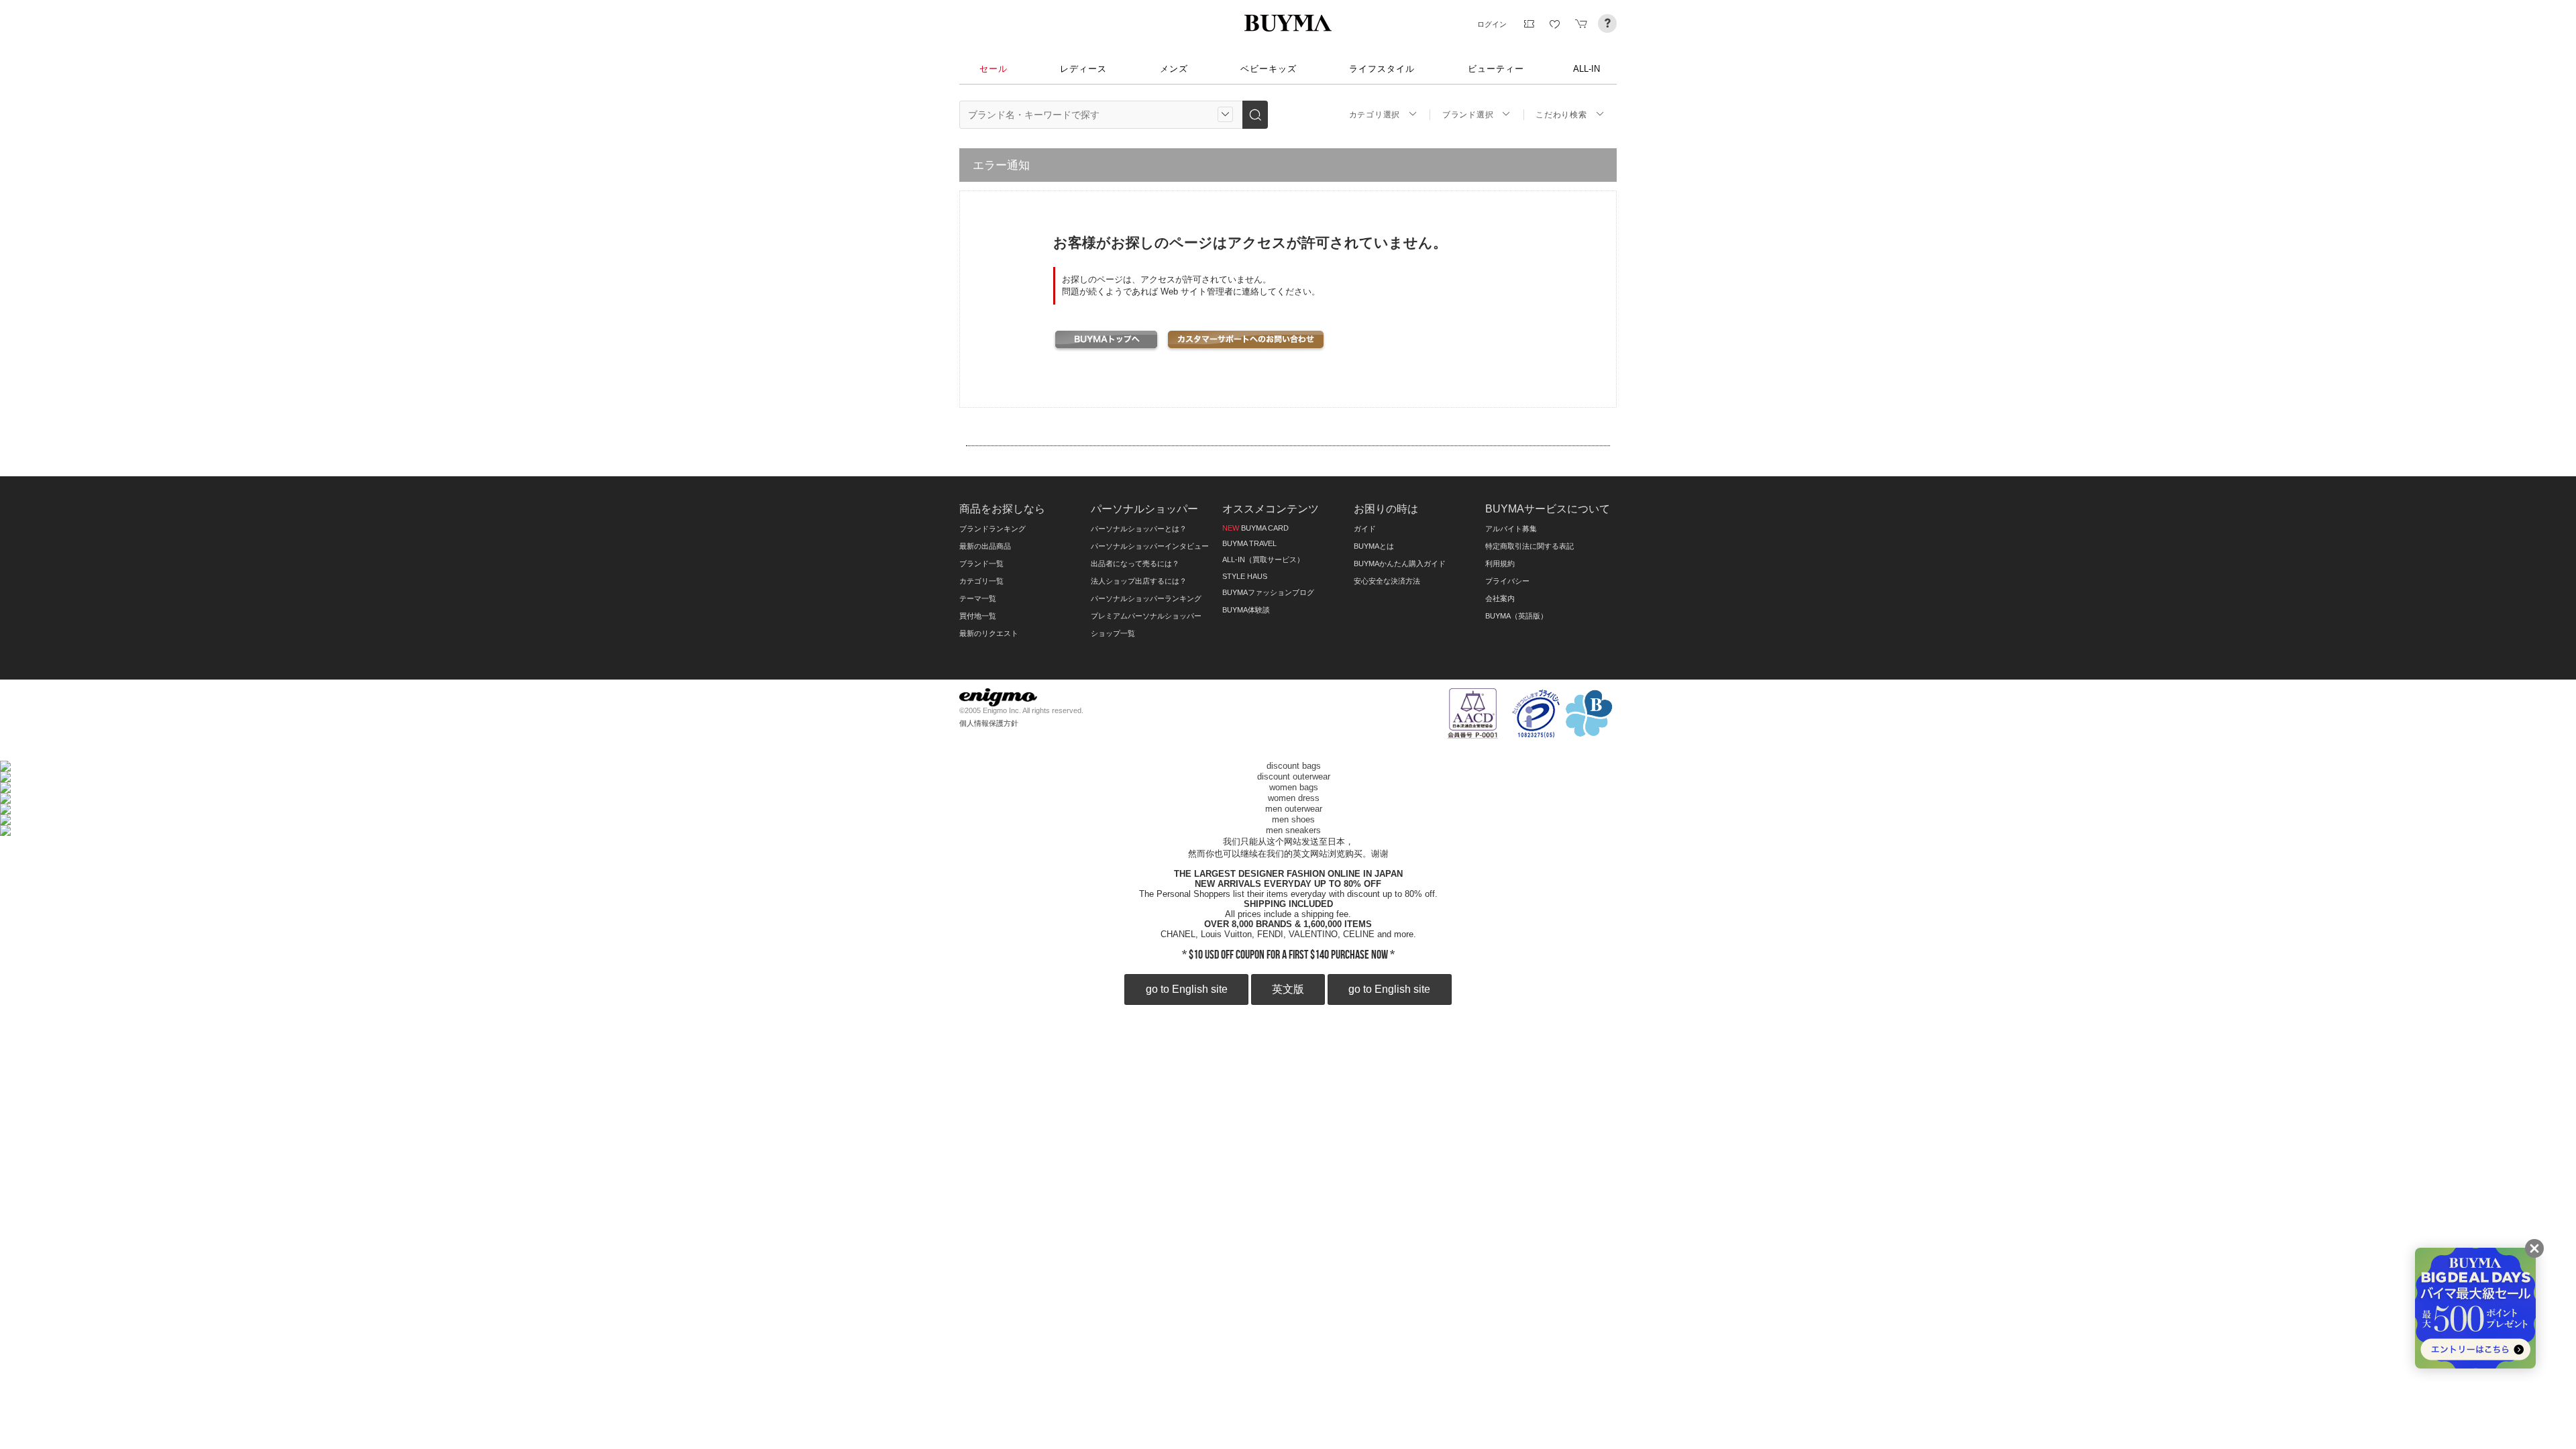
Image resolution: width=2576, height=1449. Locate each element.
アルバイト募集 (1511, 529)
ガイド (1365, 529)
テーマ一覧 (978, 598)
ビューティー (1496, 69)
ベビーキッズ (1269, 69)
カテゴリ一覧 (981, 581)
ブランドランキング (992, 529)
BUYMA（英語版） (1516, 616)
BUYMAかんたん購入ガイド (1400, 563)
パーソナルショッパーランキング (1146, 598)
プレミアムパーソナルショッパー (1146, 616)
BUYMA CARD (1255, 528)
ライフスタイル (1382, 69)
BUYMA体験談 (1246, 610)
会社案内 (1500, 598)
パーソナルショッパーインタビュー (1150, 546)
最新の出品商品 (985, 546)
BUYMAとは (1374, 546)
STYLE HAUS (1245, 576)
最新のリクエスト (989, 633)
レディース (1083, 69)
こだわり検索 (1561, 115)
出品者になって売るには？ (1135, 563)
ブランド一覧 (981, 563)
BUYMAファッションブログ (1268, 592)
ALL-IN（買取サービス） (1263, 559)
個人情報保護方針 (989, 723)
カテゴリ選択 (1375, 115)
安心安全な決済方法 (1387, 581)
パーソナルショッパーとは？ (1139, 529)
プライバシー (1507, 581)
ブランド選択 (1468, 115)
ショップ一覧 (1113, 633)
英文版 (1288, 989)
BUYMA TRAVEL (1249, 543)
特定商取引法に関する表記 (1529, 546)
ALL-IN (1587, 69)
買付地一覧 (978, 616)
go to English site (1187, 989)
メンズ (1174, 69)
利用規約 (1500, 563)
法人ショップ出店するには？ (1139, 581)
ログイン (1492, 24)
